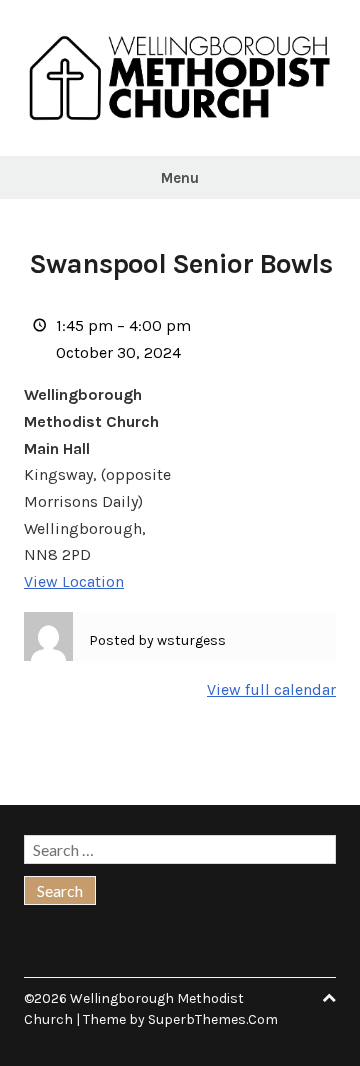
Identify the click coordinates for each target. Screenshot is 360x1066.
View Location (74, 581)
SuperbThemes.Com (213, 1019)
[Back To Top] (329, 998)
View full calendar (271, 689)
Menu (180, 178)
